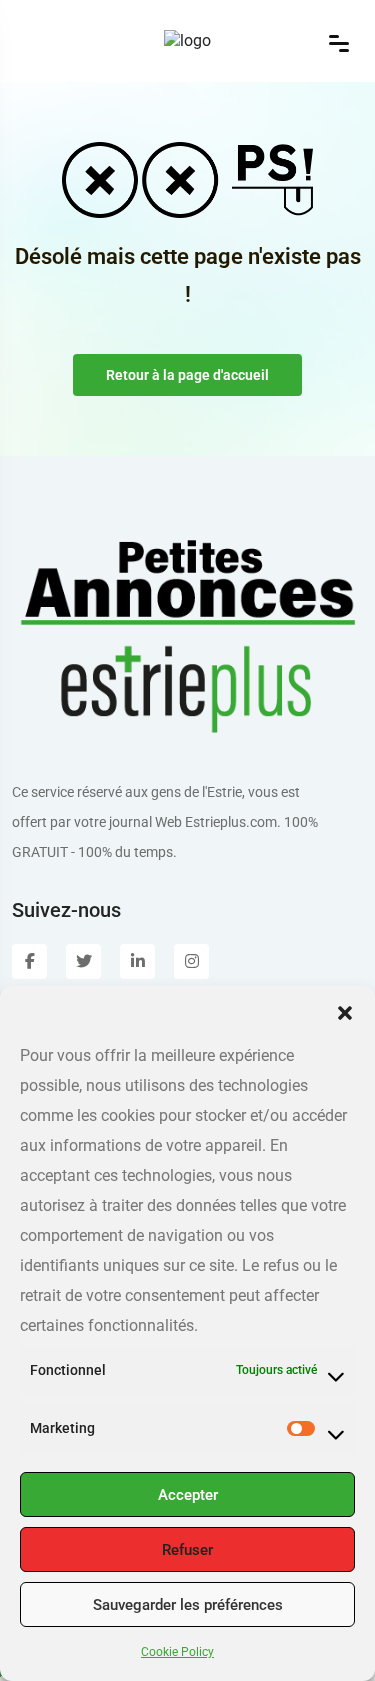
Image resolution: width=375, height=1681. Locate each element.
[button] (345, 1011)
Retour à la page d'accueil (187, 375)
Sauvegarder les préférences (188, 1605)
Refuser (187, 1550)
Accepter (188, 1495)
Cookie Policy (177, 1652)
